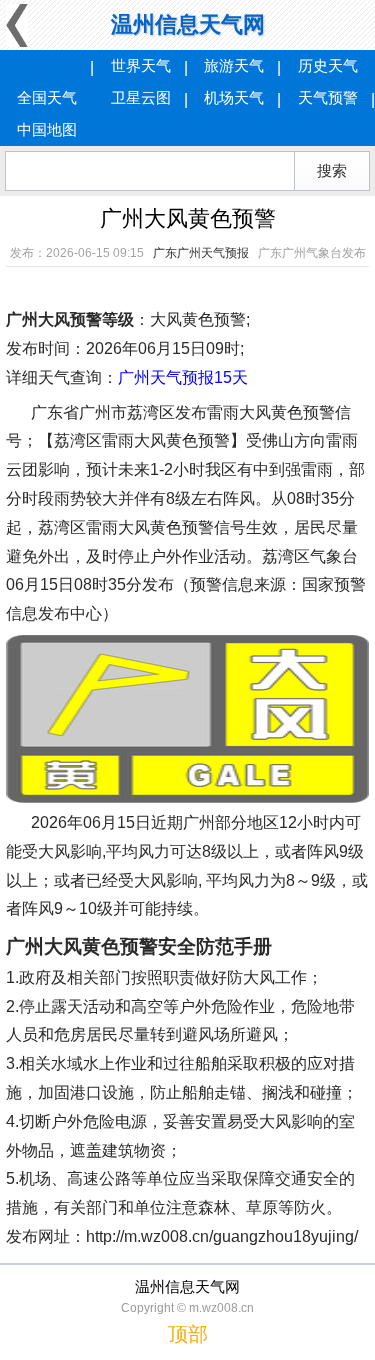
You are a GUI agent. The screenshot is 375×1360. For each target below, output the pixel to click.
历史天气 (328, 65)
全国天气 (47, 97)
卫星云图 (141, 97)
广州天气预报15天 (183, 377)
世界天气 (141, 65)
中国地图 (47, 129)
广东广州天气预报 (201, 253)
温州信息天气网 (188, 24)
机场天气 (234, 97)
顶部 (188, 1334)
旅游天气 (234, 65)
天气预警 (328, 97)
